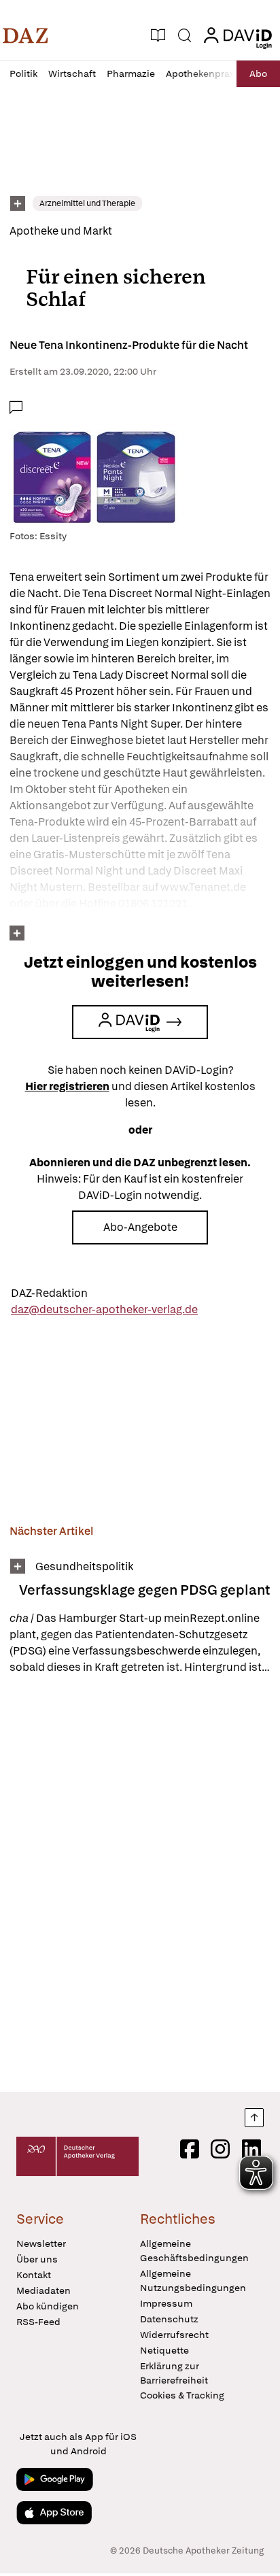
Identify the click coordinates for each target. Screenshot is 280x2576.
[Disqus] (140, 1883)
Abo (258, 73)
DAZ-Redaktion (49, 1293)
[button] (25, 35)
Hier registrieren (67, 1086)
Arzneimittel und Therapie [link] (87, 203)
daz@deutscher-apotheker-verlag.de (104, 1309)
